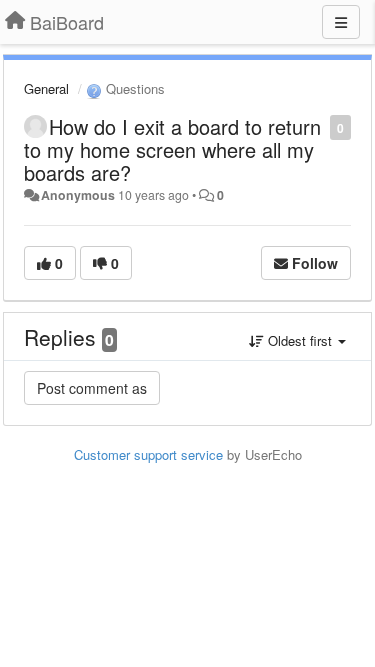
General (46, 88)
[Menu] (341, 22)
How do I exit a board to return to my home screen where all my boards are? (172, 149)
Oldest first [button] (300, 340)
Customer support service (148, 454)
